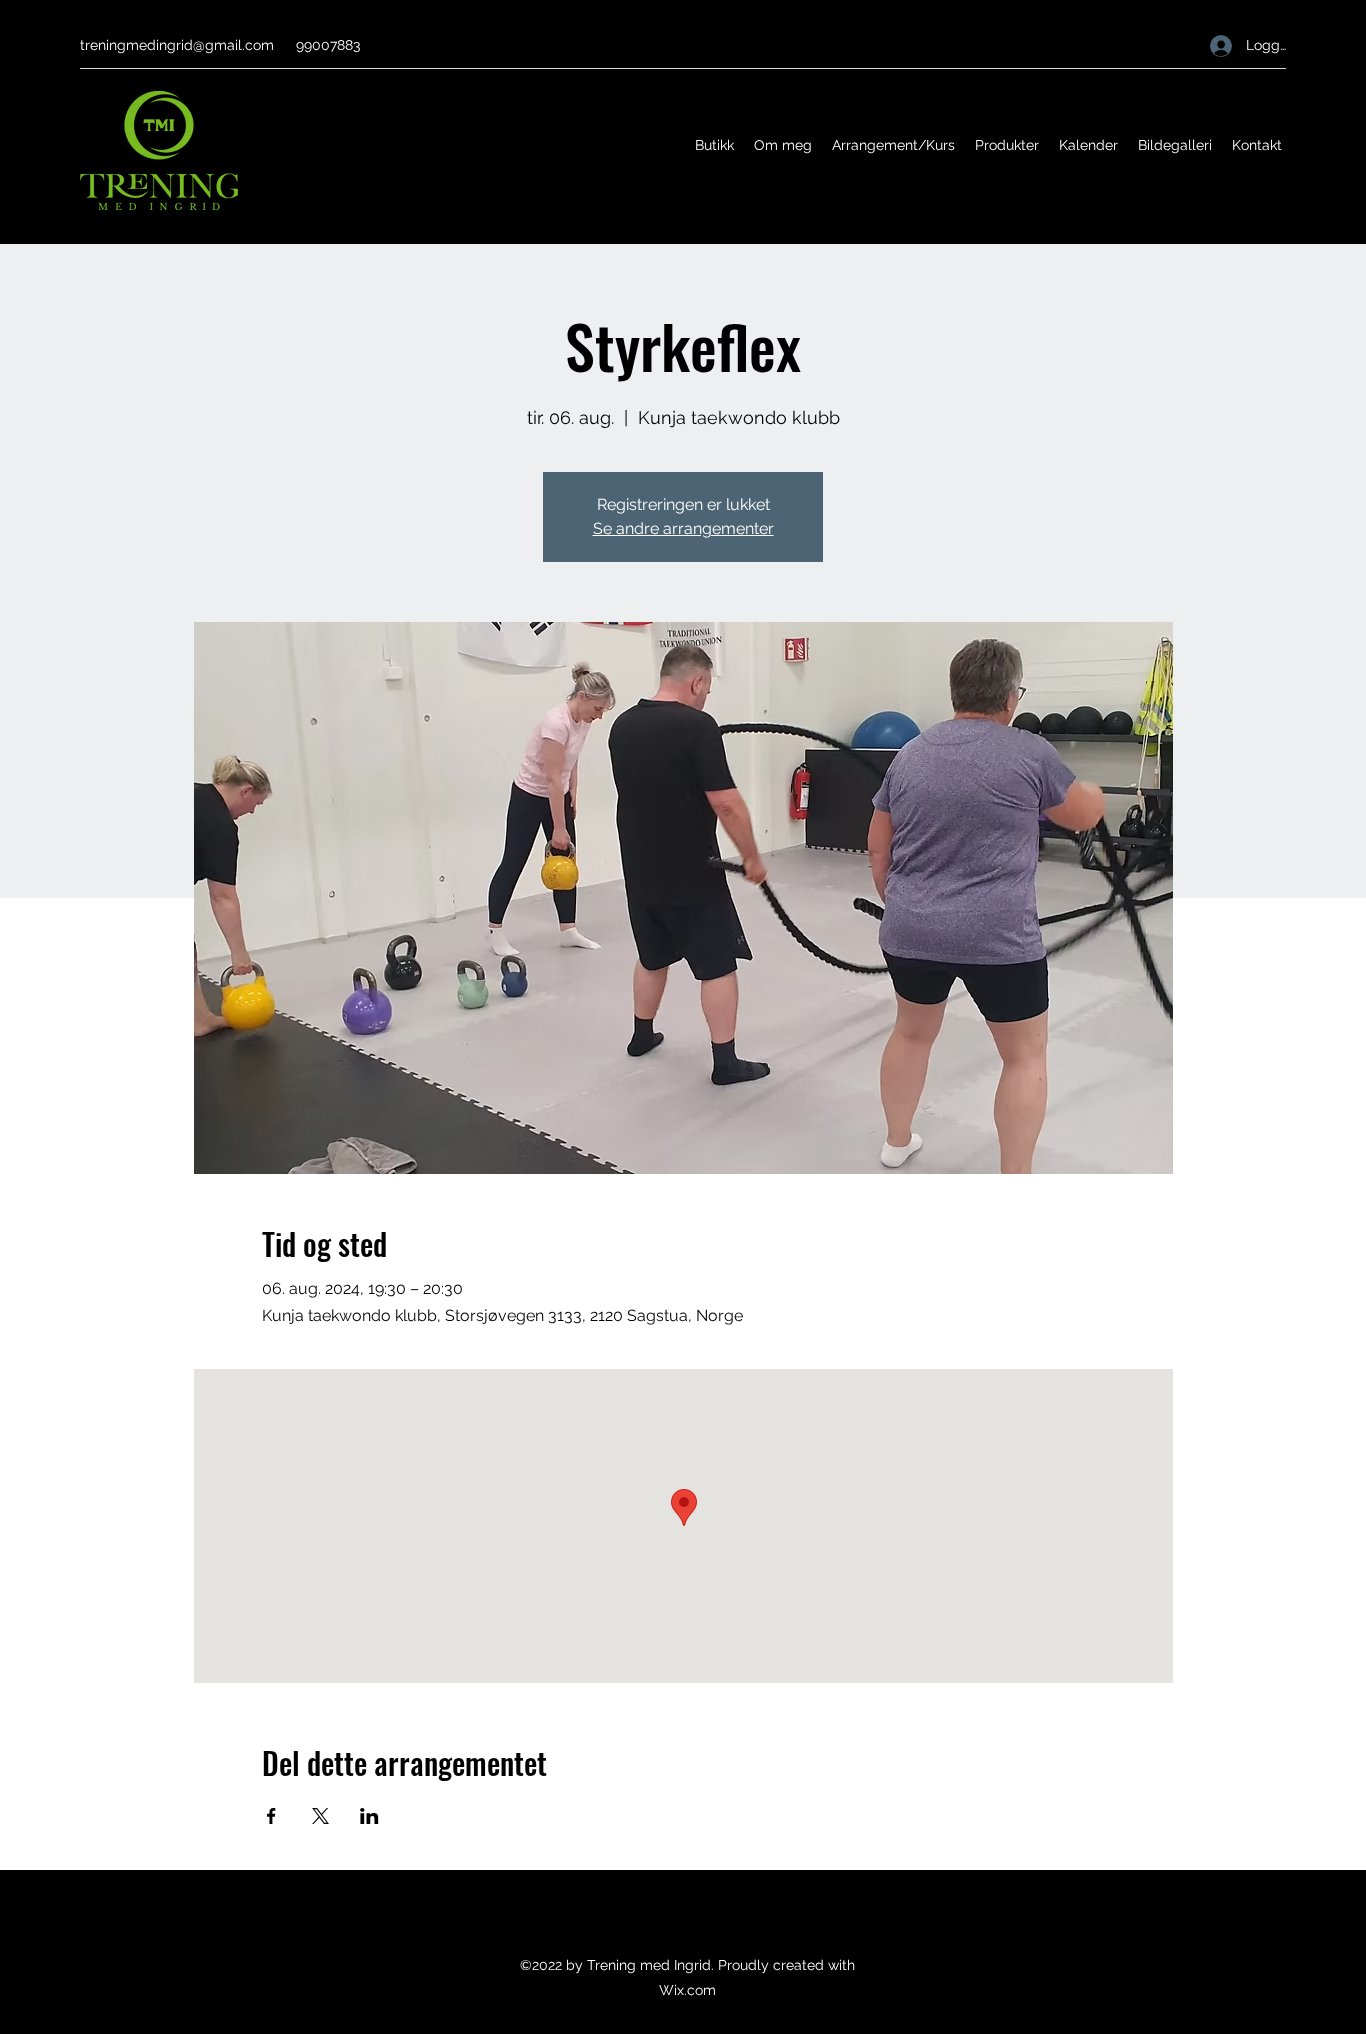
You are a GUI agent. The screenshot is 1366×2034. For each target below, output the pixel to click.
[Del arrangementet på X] (320, 1816)
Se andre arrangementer (683, 528)
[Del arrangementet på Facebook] (271, 1816)
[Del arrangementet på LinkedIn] (369, 1816)
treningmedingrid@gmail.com (177, 45)
